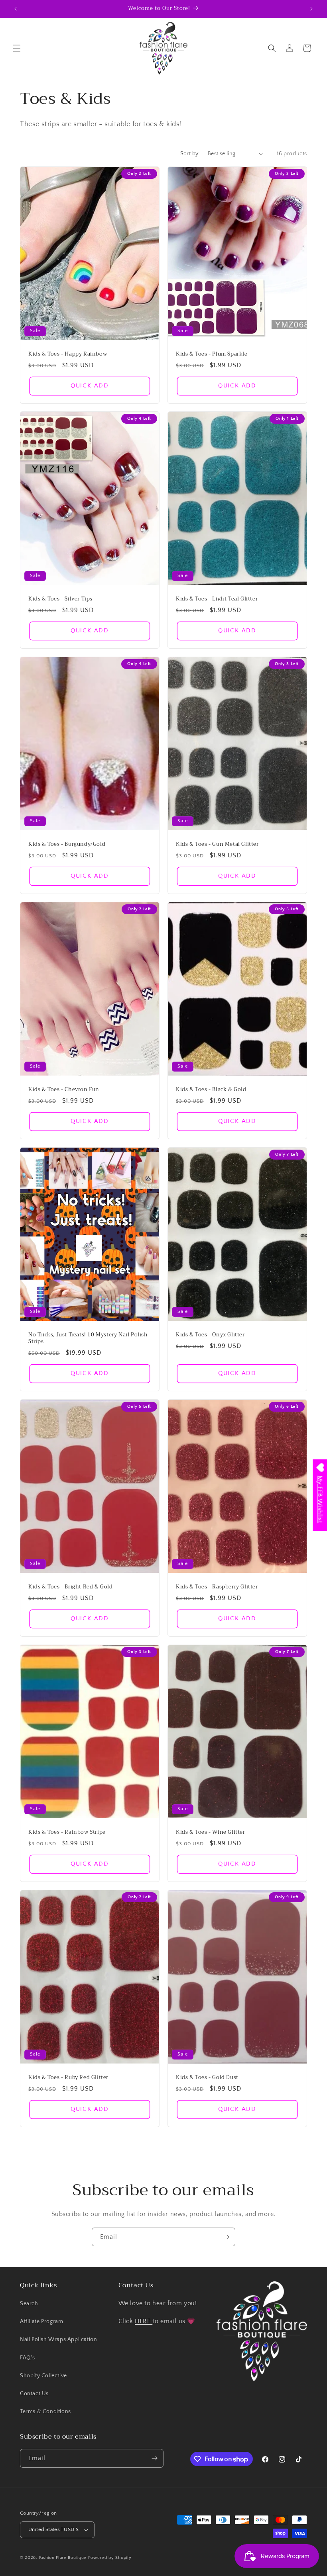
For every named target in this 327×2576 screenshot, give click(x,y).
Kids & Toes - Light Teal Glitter (217, 599)
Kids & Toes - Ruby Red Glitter (68, 2078)
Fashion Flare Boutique (63, 2558)
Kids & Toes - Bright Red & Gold (71, 1587)
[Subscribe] (226, 2237)
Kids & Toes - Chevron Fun (64, 1090)
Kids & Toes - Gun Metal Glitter (217, 844)
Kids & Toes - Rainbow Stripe (67, 1832)
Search (29, 2304)
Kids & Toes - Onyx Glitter (210, 1335)
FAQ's (28, 2358)
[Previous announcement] (16, 9)
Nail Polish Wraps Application (58, 2339)
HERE (144, 2321)
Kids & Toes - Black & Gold (211, 1090)
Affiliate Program (41, 2322)
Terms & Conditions (45, 2412)
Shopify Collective (43, 2376)
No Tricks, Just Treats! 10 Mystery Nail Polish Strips (88, 1338)
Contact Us (34, 2394)
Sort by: (190, 154)
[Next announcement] (311, 9)
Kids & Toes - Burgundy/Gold (67, 844)
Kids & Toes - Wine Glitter (211, 1832)
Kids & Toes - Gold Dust (207, 2078)
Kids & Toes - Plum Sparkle (212, 354)
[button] (17, 48)
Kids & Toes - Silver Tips (60, 599)
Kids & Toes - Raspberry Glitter (217, 1587)
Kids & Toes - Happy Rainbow (68, 354)
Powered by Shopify (110, 2558)
